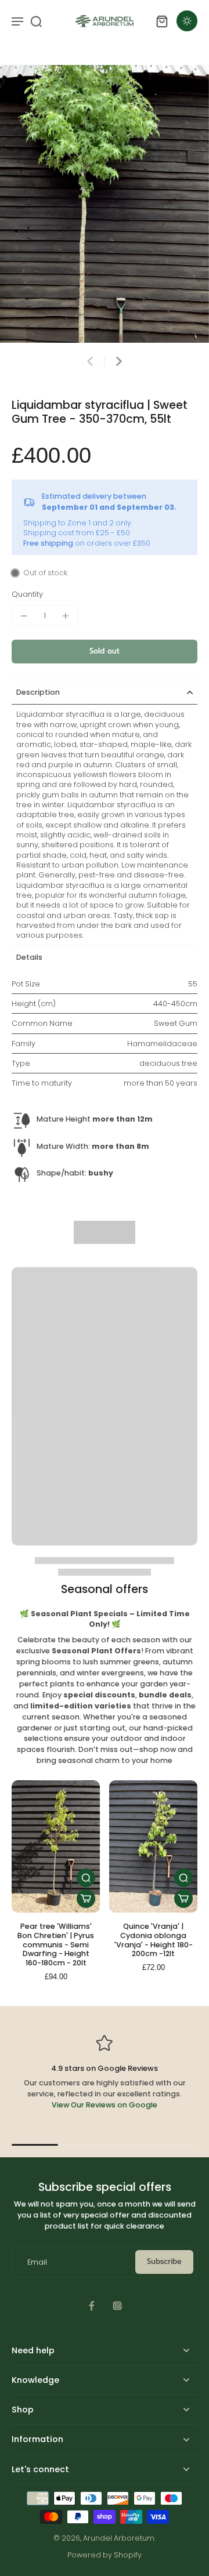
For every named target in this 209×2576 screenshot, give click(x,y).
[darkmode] (187, 21)
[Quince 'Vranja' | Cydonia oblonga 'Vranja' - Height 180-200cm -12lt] (153, 1846)
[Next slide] (119, 361)
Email (37, 2262)
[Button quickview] (86, 1878)
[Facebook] (92, 2306)
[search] (36, 21)
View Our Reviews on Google (105, 2105)
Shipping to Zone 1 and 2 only (77, 523)
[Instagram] (117, 2306)
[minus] (24, 616)
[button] (105, 652)
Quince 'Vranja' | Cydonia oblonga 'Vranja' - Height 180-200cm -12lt (154, 1940)
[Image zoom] (105, 204)
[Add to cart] (86, 1899)
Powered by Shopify (105, 2555)
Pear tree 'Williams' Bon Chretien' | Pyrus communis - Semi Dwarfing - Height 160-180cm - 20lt (56, 1944)
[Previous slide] (90, 361)
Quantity (27, 594)
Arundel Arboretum (119, 2538)
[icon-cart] (161, 21)
